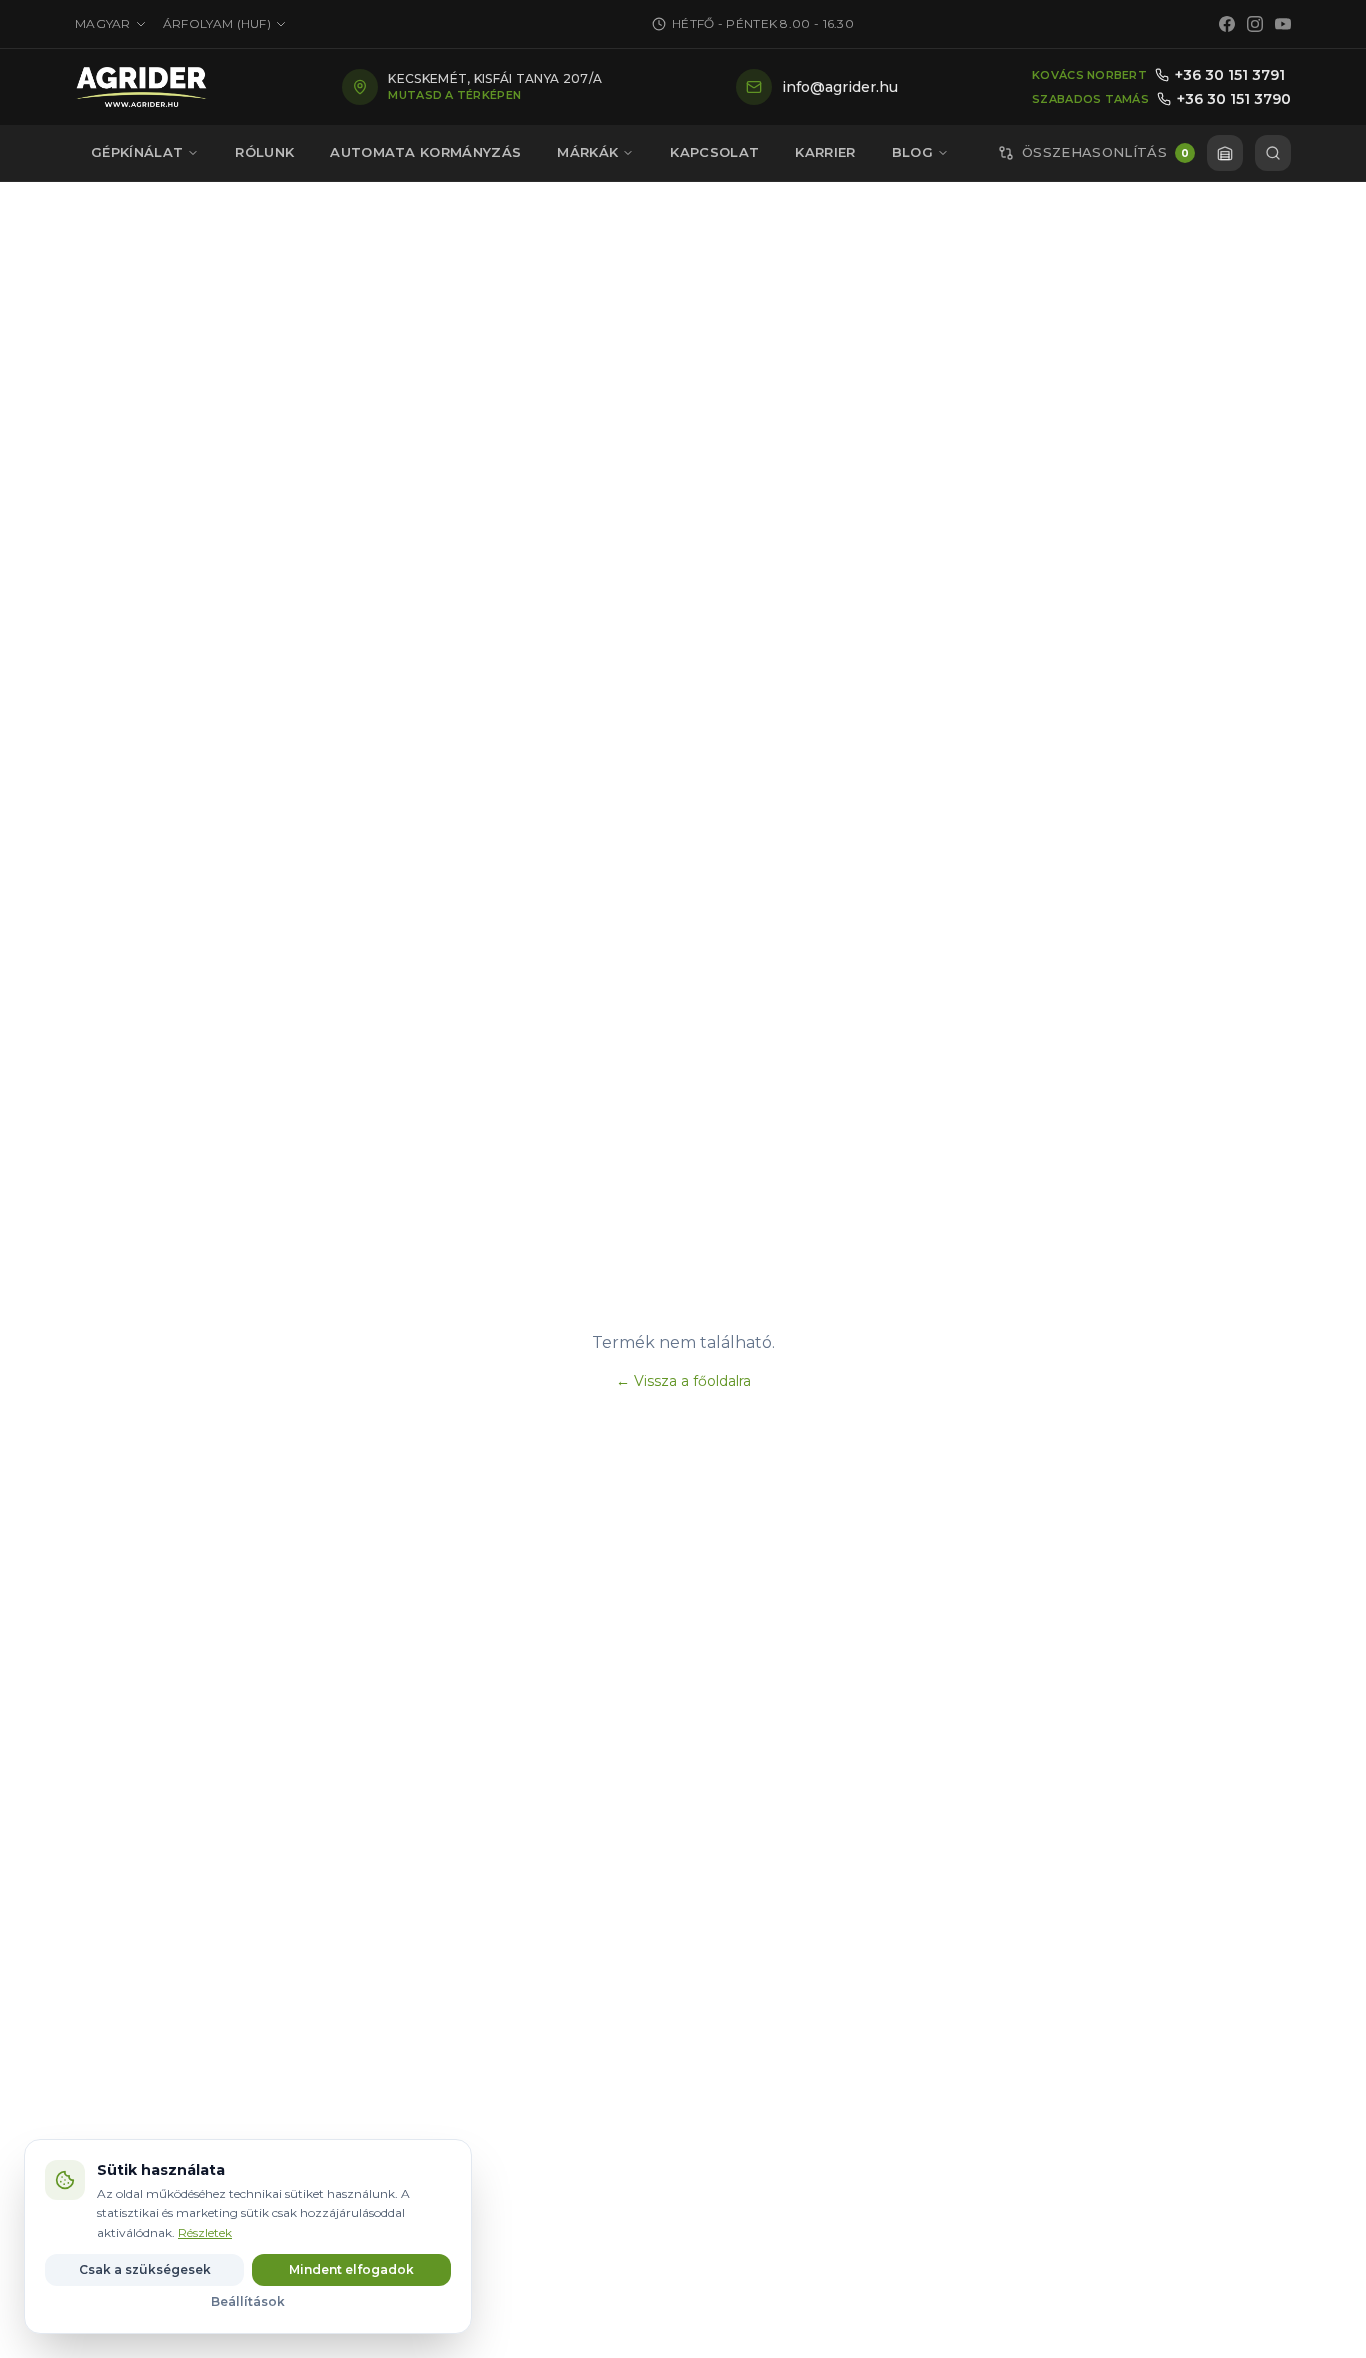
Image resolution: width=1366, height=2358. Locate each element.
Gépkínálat (137, 152)
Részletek (205, 2232)
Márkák (587, 152)
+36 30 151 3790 (1234, 99)
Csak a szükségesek (145, 2269)
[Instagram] (1255, 24)
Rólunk (264, 152)
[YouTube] (1283, 24)
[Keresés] (1273, 153)
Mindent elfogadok (351, 2269)
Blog (912, 152)
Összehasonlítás (1105, 152)
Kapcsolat (714, 152)
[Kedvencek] (1225, 153)
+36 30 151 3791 (1230, 75)
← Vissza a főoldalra (683, 1381)
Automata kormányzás (425, 152)
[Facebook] (1227, 24)
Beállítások (248, 2301)
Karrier (825, 152)
